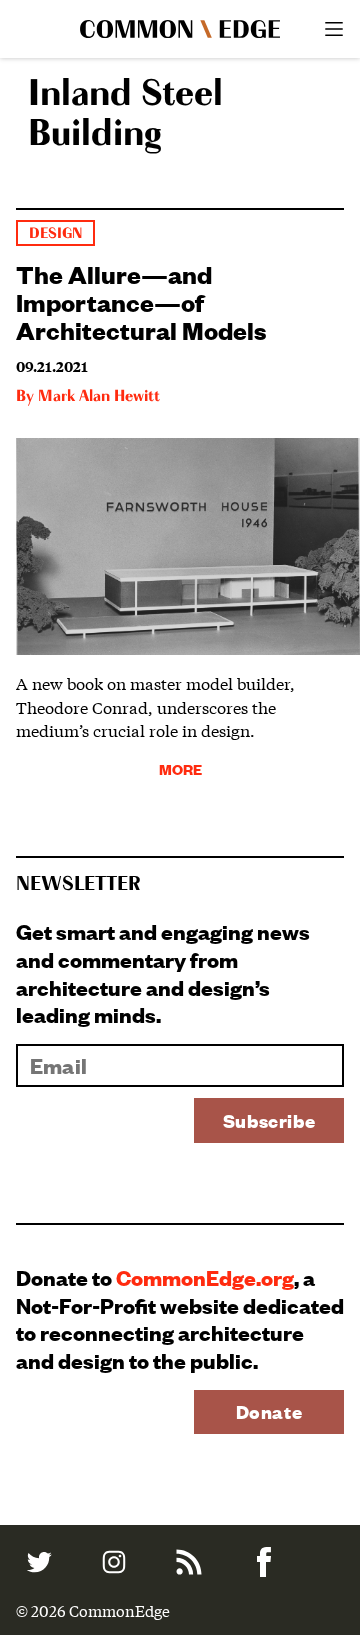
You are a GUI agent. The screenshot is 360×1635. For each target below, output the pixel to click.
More (180, 768)
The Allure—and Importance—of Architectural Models (141, 301)
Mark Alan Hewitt (99, 397)
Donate (269, 1411)
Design (55, 233)
